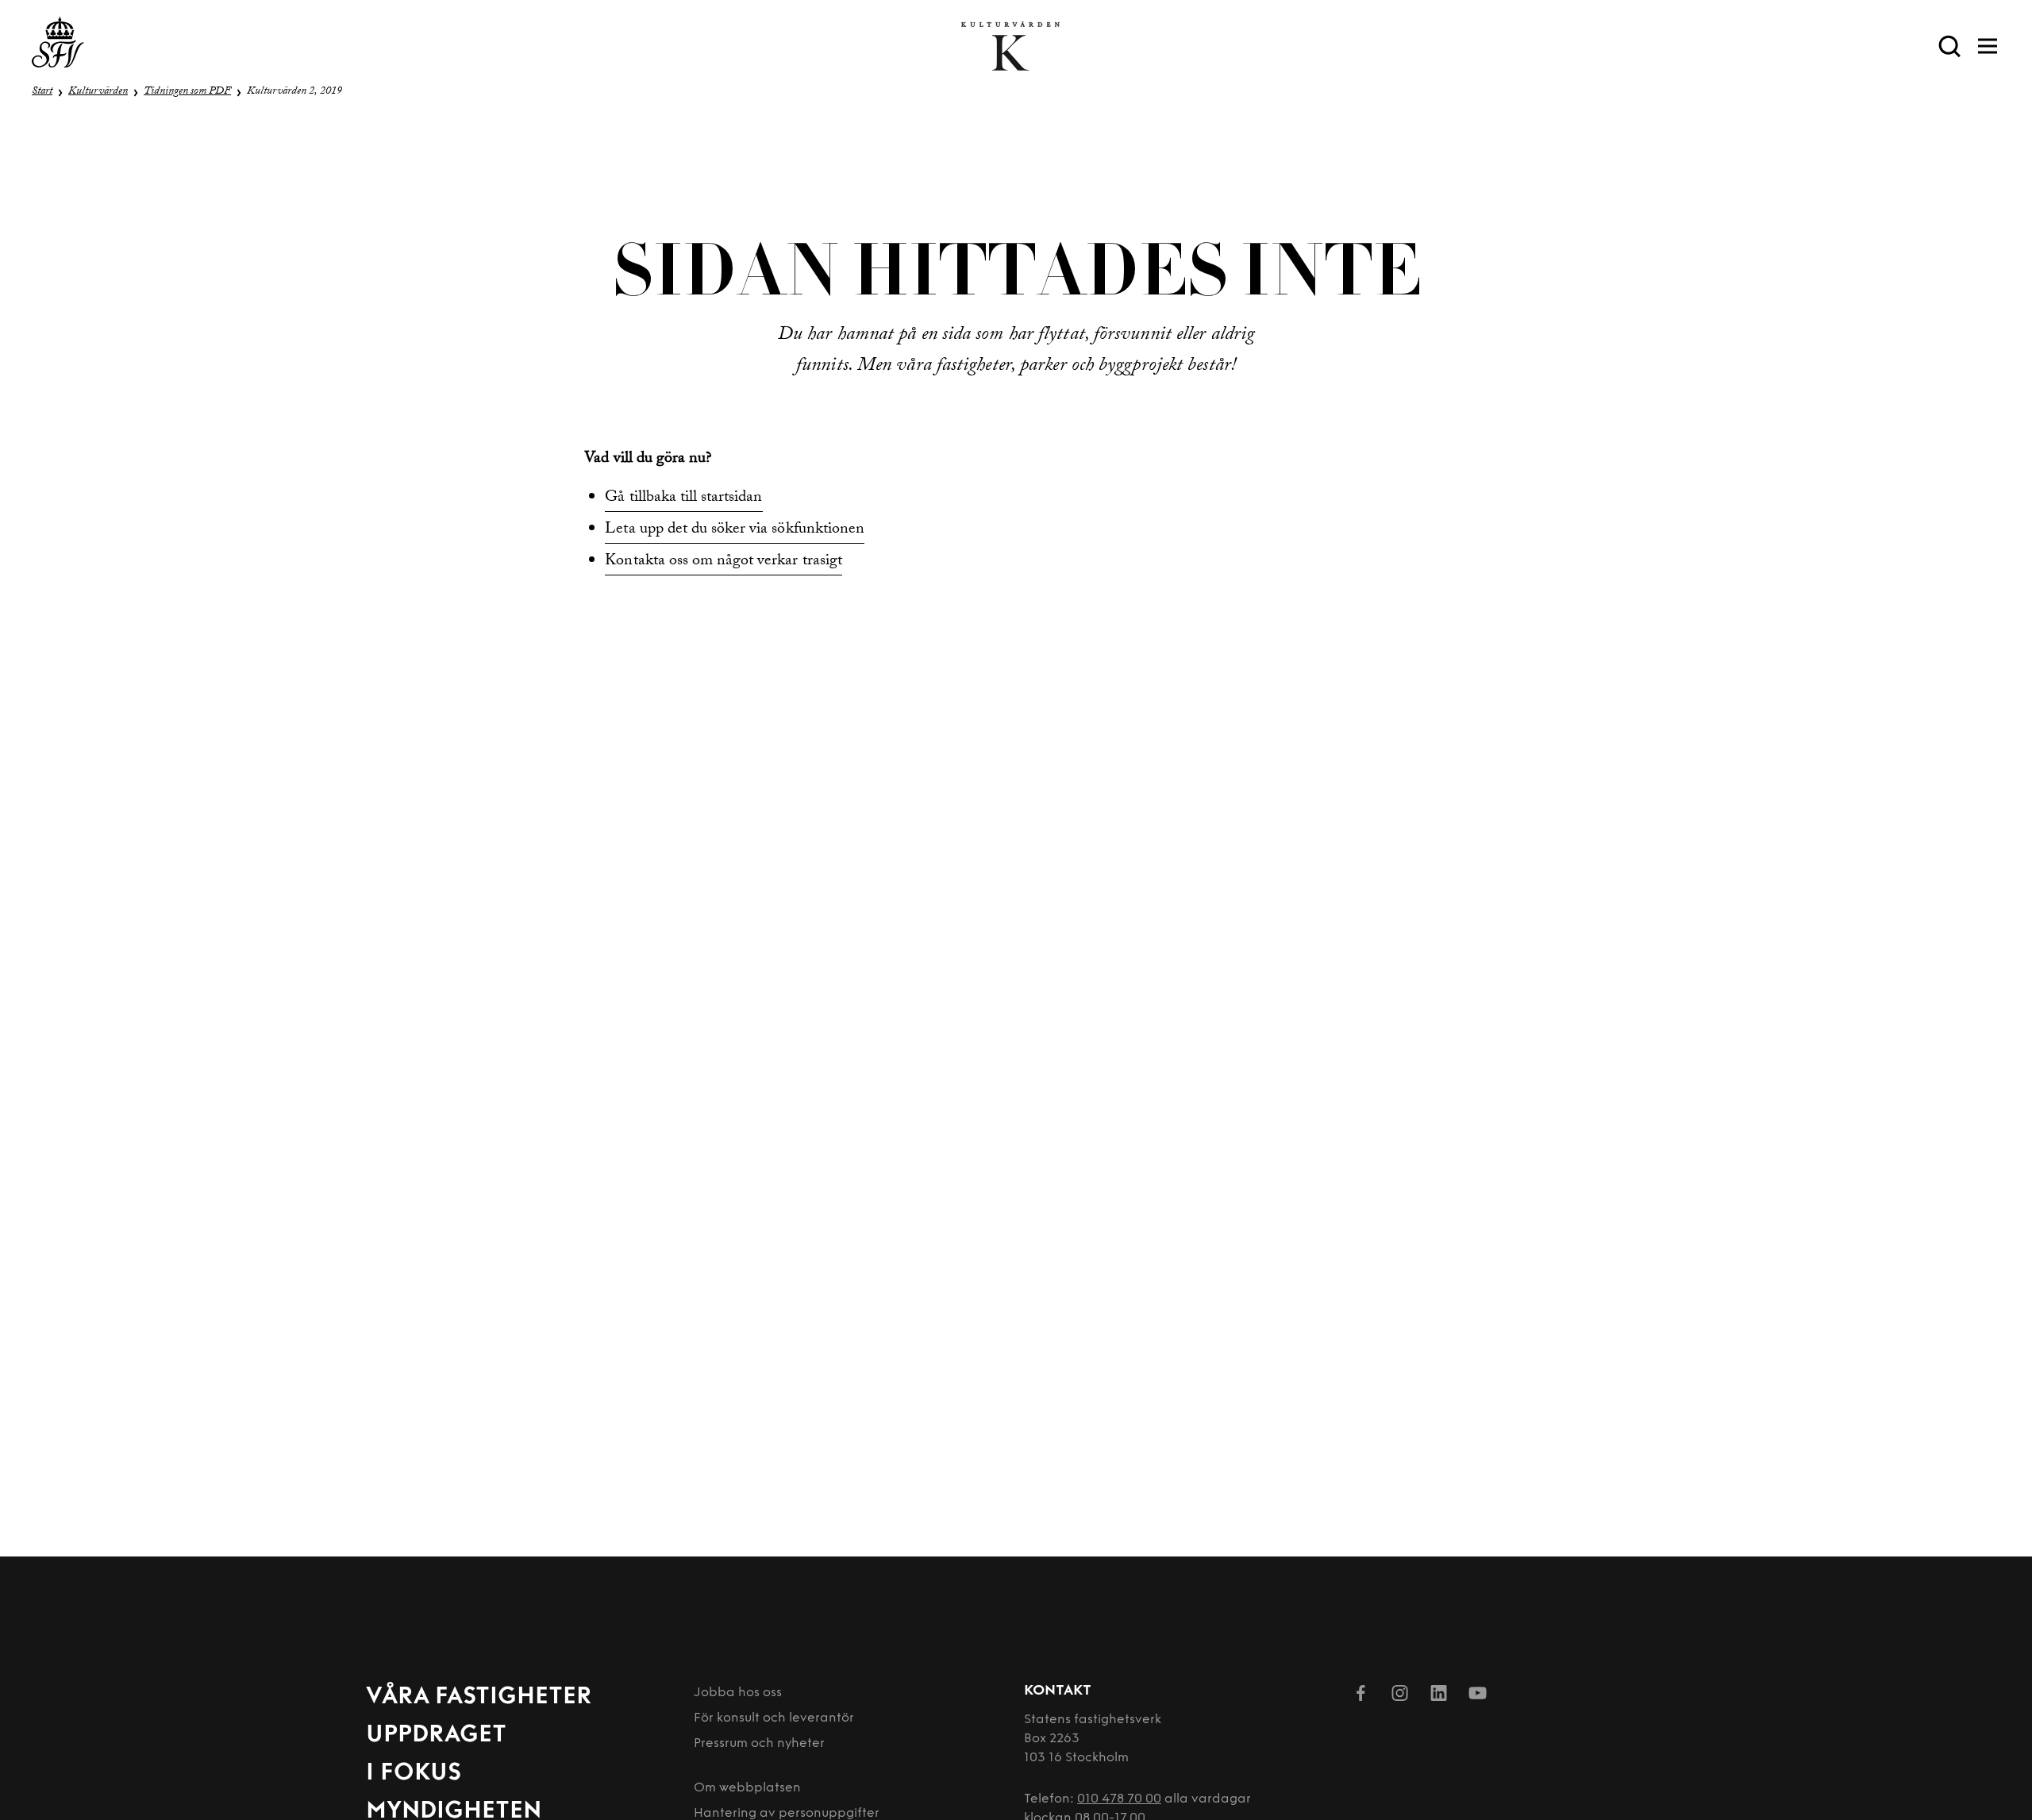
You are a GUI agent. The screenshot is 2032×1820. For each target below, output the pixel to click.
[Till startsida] (58, 46)
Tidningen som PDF (187, 92)
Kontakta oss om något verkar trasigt (723, 562)
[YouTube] (1478, 1696)
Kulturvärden (98, 92)
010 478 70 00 (1119, 1799)
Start (42, 92)
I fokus (414, 1774)
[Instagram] (1400, 1696)
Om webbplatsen (747, 1788)
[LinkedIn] (1439, 1696)
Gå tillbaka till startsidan (683, 498)
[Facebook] (1361, 1696)
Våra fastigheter (479, 1697)
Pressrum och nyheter (759, 1744)
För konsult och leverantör (774, 1718)
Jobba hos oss (738, 1693)
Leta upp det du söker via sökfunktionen (735, 530)
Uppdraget (436, 1735)
